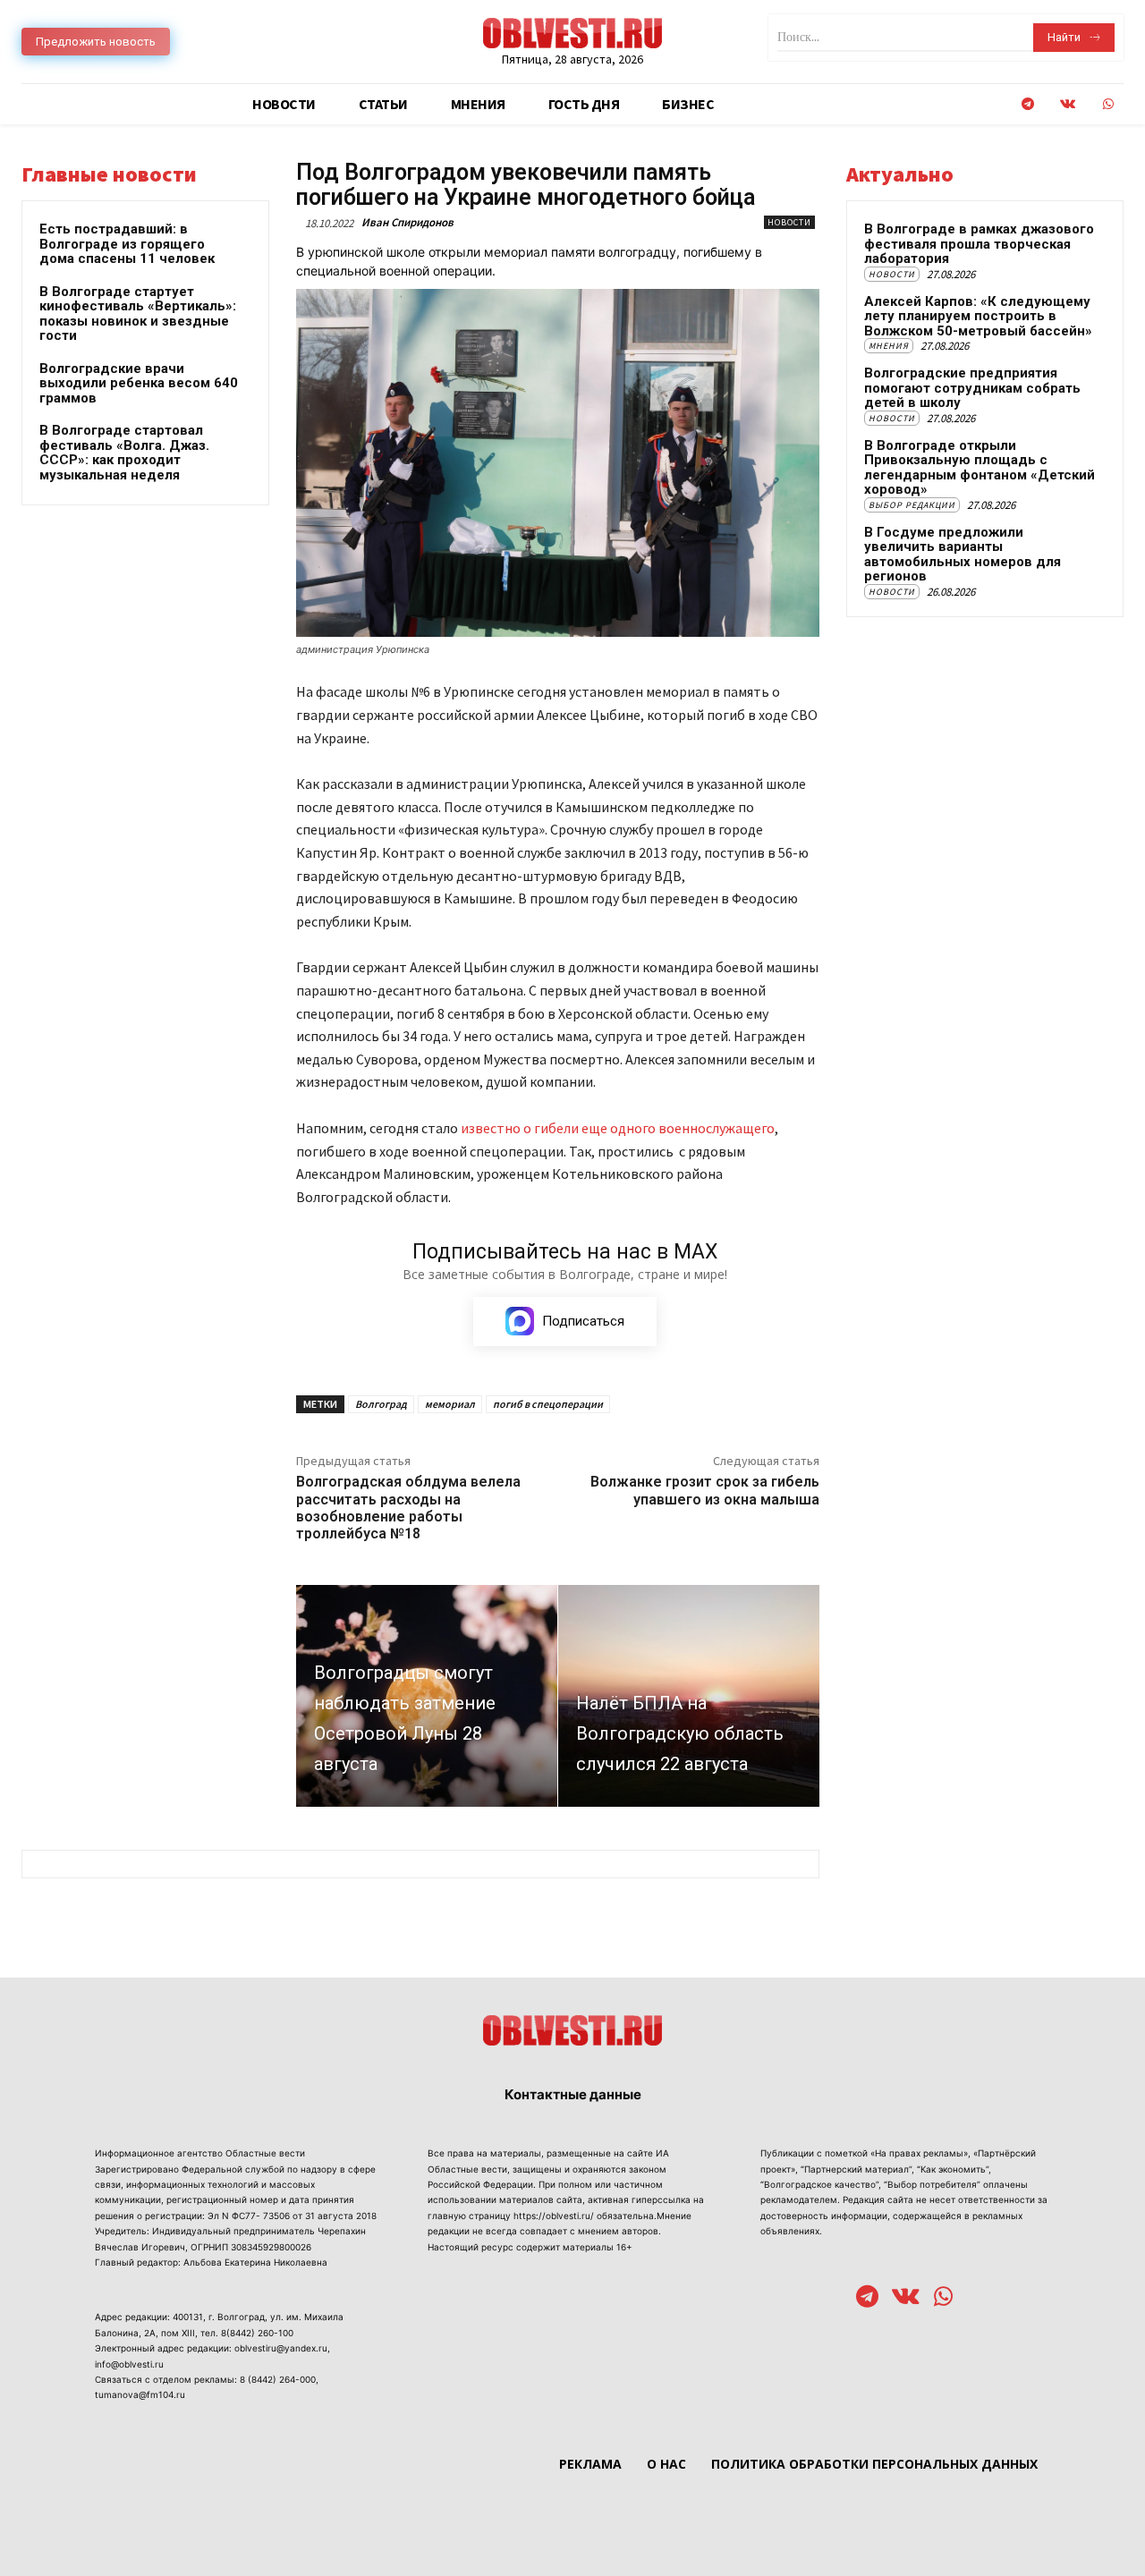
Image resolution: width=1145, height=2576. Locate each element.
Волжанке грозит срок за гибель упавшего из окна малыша (705, 1490)
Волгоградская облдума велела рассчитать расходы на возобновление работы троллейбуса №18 (408, 1508)
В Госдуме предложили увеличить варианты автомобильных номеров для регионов (963, 555)
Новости (789, 222)
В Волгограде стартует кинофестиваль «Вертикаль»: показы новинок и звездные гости (138, 314)
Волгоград (381, 1404)
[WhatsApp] (1108, 104)
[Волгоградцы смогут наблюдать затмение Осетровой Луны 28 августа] (427, 1696)
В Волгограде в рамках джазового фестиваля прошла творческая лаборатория (979, 244)
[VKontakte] (1068, 104)
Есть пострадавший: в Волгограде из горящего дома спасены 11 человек (127, 244)
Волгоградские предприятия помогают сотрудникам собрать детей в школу (972, 388)
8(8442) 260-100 (257, 2333)
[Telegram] (1027, 104)
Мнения (889, 346)
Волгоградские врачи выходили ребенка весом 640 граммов (139, 383)
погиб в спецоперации (548, 1404)
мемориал (450, 1404)
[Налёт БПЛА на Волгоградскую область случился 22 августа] (689, 1696)
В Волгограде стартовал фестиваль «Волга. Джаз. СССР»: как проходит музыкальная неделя (124, 453)
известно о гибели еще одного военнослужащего (618, 1128)
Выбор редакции (912, 505)
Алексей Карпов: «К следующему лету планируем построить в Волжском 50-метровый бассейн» (978, 316)
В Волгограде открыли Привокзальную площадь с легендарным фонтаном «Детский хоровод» (980, 468)
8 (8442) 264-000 (278, 2379)
